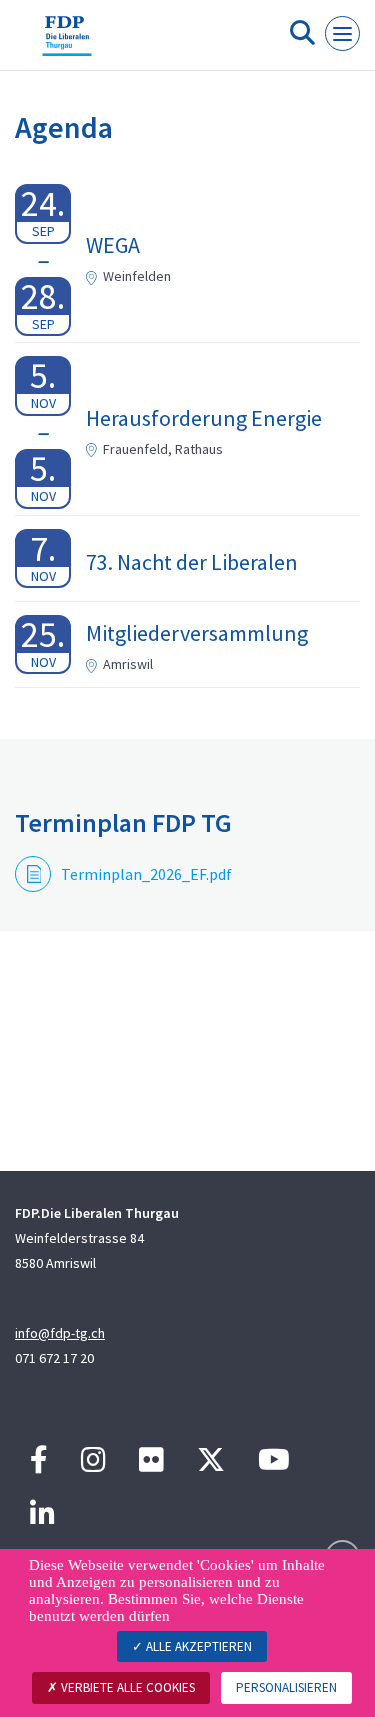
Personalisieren (286, 1687)
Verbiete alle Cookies (126, 1687)
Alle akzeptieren (197, 1646)
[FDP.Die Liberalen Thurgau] (67, 43)
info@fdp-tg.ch (60, 1333)
